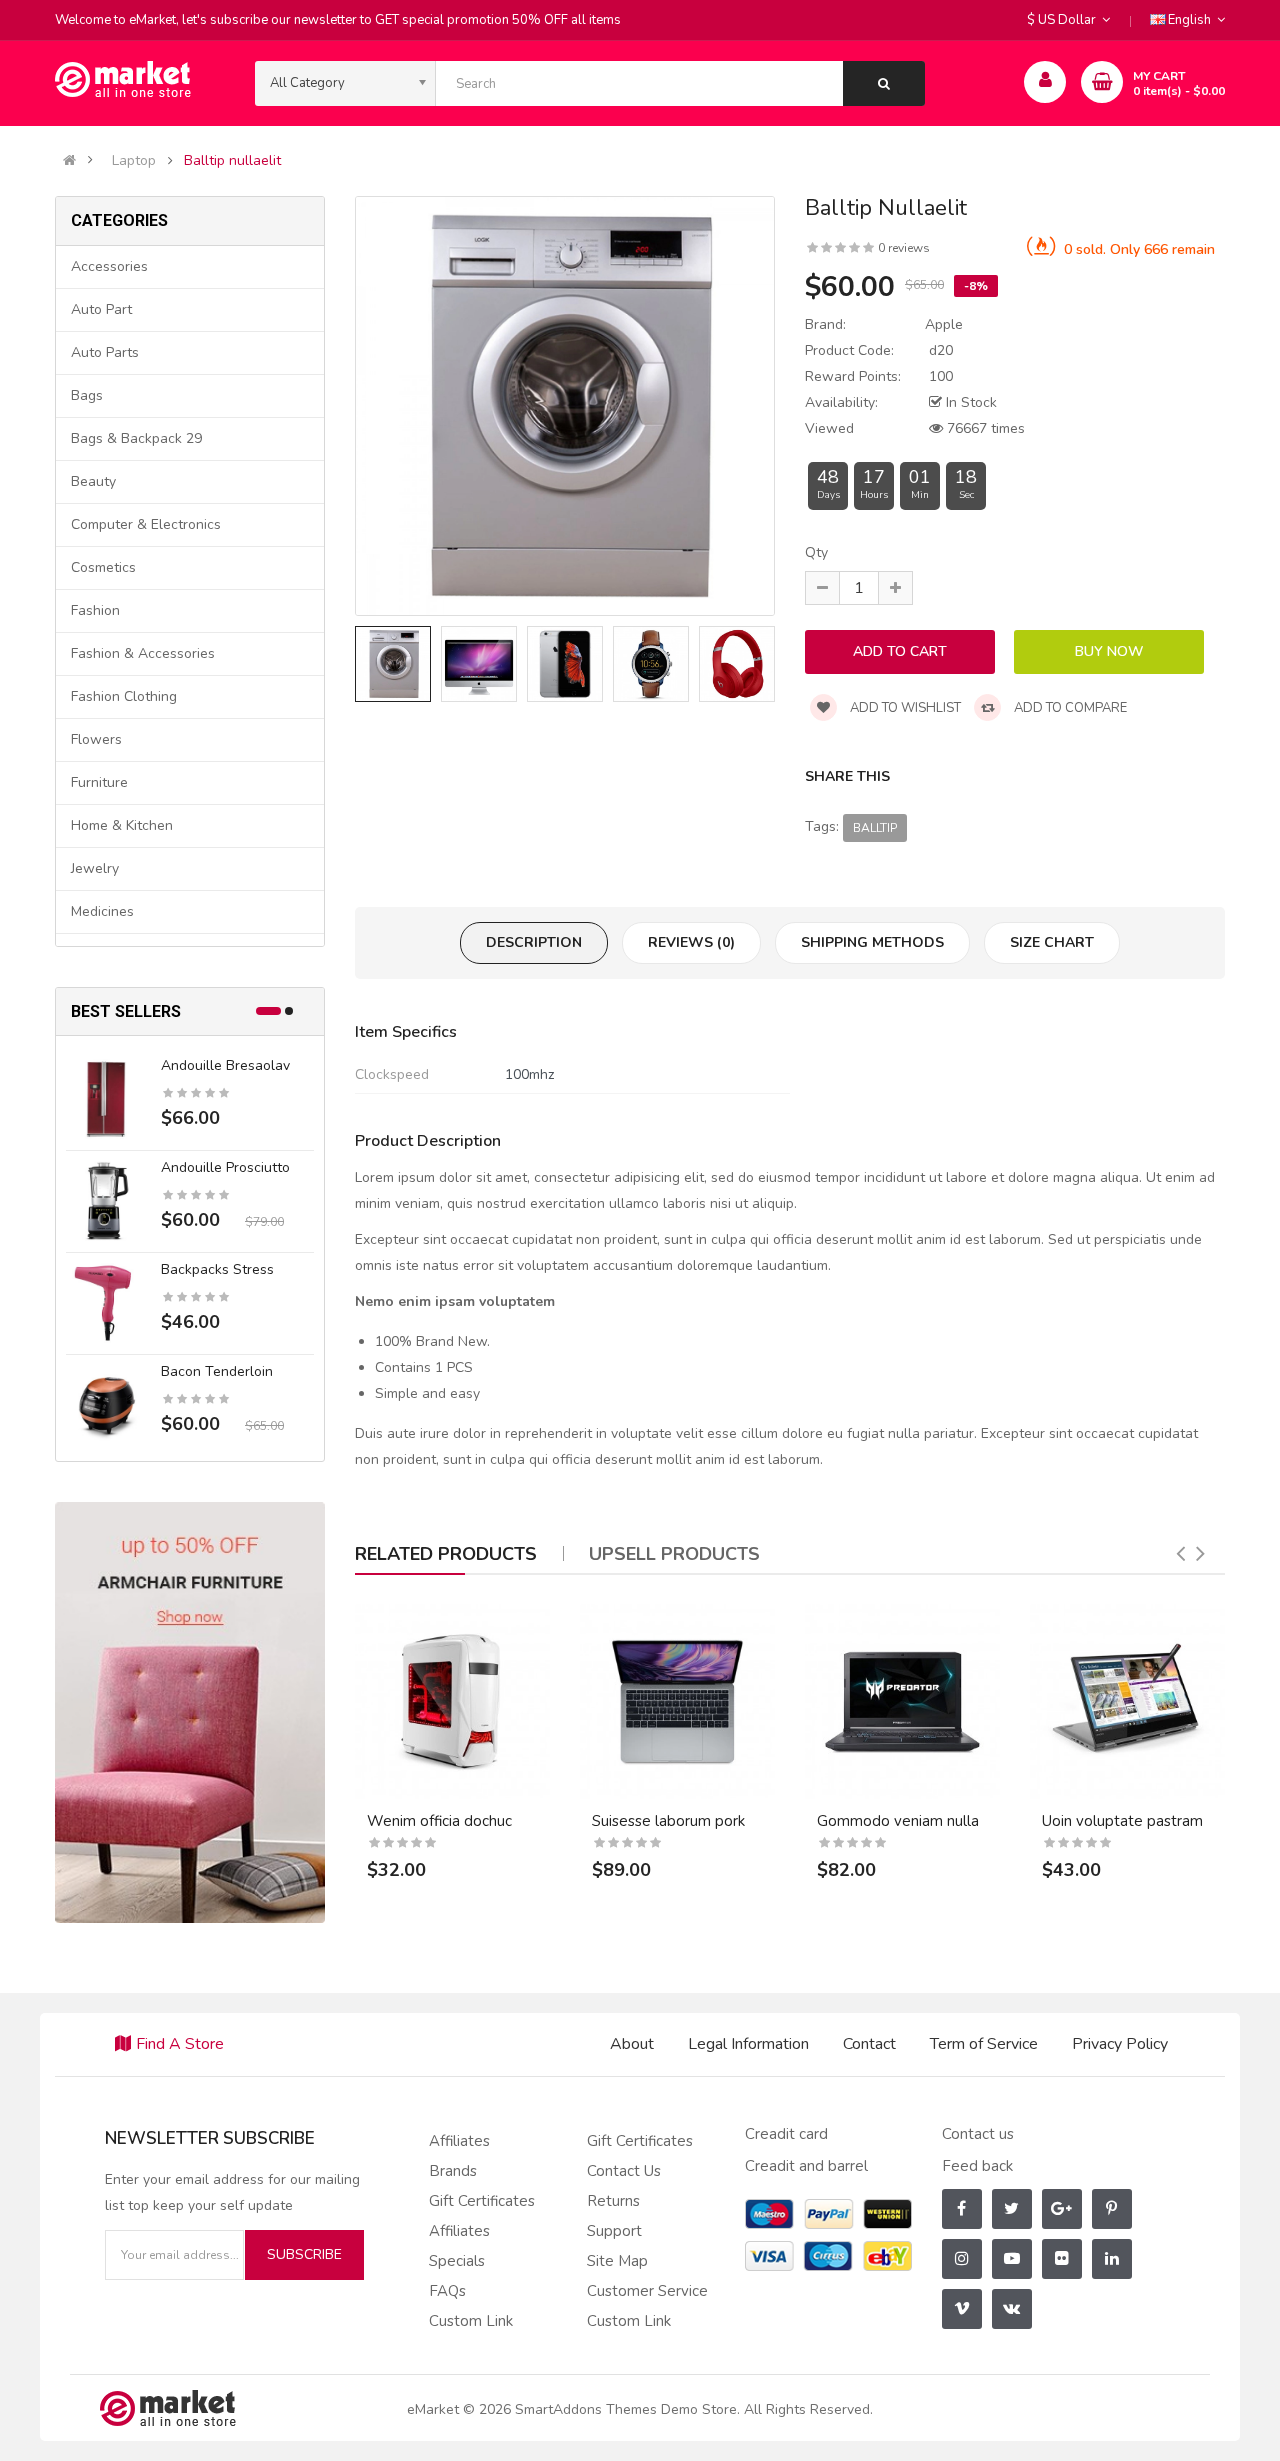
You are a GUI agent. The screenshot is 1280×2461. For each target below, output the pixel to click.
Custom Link (471, 2321)
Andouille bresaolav (225, 1065)
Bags (87, 395)
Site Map (617, 2261)
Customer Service (647, 2291)
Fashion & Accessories (143, 653)
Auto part (101, 309)
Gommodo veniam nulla (898, 1821)
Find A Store (180, 2044)
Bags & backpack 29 (136, 438)
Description (534, 942)
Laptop (134, 161)
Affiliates (459, 2141)
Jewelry (95, 868)
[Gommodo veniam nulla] (902, 1701)
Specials (457, 2261)
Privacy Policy (1120, 2044)
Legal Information (748, 2044)
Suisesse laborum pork (668, 1821)
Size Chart (1052, 942)
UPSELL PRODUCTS (674, 1554)
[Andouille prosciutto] (106, 1200)
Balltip (875, 828)
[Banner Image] (190, 1711)
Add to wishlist (904, 708)
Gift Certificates (482, 2201)
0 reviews (904, 248)
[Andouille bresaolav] (106, 1098)
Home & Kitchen (122, 825)
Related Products (446, 1554)
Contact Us (624, 2171)
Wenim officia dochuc (439, 1821)
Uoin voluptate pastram (1122, 1821)
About (632, 2044)
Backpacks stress (217, 1269)
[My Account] (1045, 82)
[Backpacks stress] (106, 1302)
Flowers (96, 739)
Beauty (93, 481)
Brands (453, 2171)
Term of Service (984, 2044)
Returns (613, 2201)
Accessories (109, 266)
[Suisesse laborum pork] (677, 1701)
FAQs (447, 2291)
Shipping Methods (872, 942)
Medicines (102, 911)
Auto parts (105, 352)
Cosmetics (103, 567)
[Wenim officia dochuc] (452, 1701)
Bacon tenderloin (217, 1371)
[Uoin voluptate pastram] (1127, 1701)
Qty (816, 552)
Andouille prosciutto (225, 1167)
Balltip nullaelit (232, 161)
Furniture (99, 782)
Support (614, 2231)
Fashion (95, 610)
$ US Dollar (1064, 20)
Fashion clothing (124, 696)
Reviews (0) (691, 942)
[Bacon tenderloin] (106, 1404)
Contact (869, 2044)
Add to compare (1069, 708)
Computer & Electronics (146, 524)
